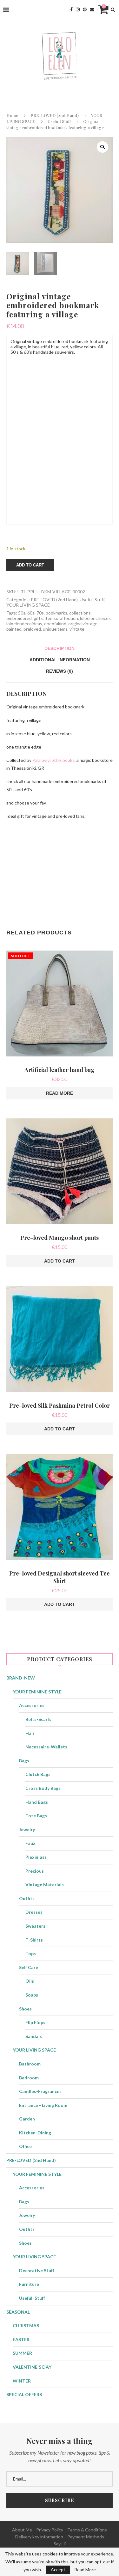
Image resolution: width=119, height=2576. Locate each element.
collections (80, 613)
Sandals (34, 2036)
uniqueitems (55, 629)
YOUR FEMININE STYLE (37, 1692)
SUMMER (22, 2353)
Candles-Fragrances (40, 2091)
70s (40, 613)
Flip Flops (35, 2022)
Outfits (27, 1898)
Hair (30, 1733)
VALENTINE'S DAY (32, 2367)
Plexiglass (36, 1857)
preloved (32, 629)
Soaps (32, 1995)
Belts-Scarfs (38, 1719)
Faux (30, 1843)
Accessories (32, 1705)
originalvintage (83, 624)
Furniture (29, 2284)
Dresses (34, 1912)
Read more (60, 1093)
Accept (58, 2570)
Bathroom (30, 2064)
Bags (24, 1761)
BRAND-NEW (21, 1678)
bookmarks (56, 613)
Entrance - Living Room (43, 2105)
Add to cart (30, 565)
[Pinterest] (85, 9)
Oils (30, 1981)
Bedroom (29, 2078)
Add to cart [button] (60, 1261)
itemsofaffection (61, 618)
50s (22, 613)
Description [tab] (60, 648)
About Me (22, 2530)
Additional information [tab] (60, 660)
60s (31, 613)
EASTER (21, 2339)
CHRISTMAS (26, 2325)
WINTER (22, 2381)
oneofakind (55, 624)
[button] (102, 147)
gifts (38, 618)
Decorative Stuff (37, 2270)
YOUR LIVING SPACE (28, 605)
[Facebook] (71, 9)
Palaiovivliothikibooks (53, 760)
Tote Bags (36, 1816)
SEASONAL (18, 2312)
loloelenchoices (95, 618)
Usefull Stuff (59, 121)
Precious (35, 1871)
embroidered (19, 618)
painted (14, 629)
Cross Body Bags (43, 1788)
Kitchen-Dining (35, 2133)
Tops (31, 1953)
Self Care (29, 1967)
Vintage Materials (45, 1885)
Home (12, 115)
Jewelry (27, 1830)
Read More (85, 2570)
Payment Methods (86, 2537)
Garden (27, 2119)
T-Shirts (34, 1940)
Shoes (25, 2009)
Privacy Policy (50, 2530)
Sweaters (35, 1926)
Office (25, 2146)
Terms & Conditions (87, 2530)
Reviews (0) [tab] (60, 671)
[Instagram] (78, 9)
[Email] (92, 9)
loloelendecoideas (24, 624)
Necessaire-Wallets (46, 1747)
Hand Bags (37, 1802)
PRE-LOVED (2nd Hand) (55, 115)
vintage (77, 629)
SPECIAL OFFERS (24, 2394)
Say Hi (60, 2544)
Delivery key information (39, 2537)
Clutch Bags (38, 1774)
